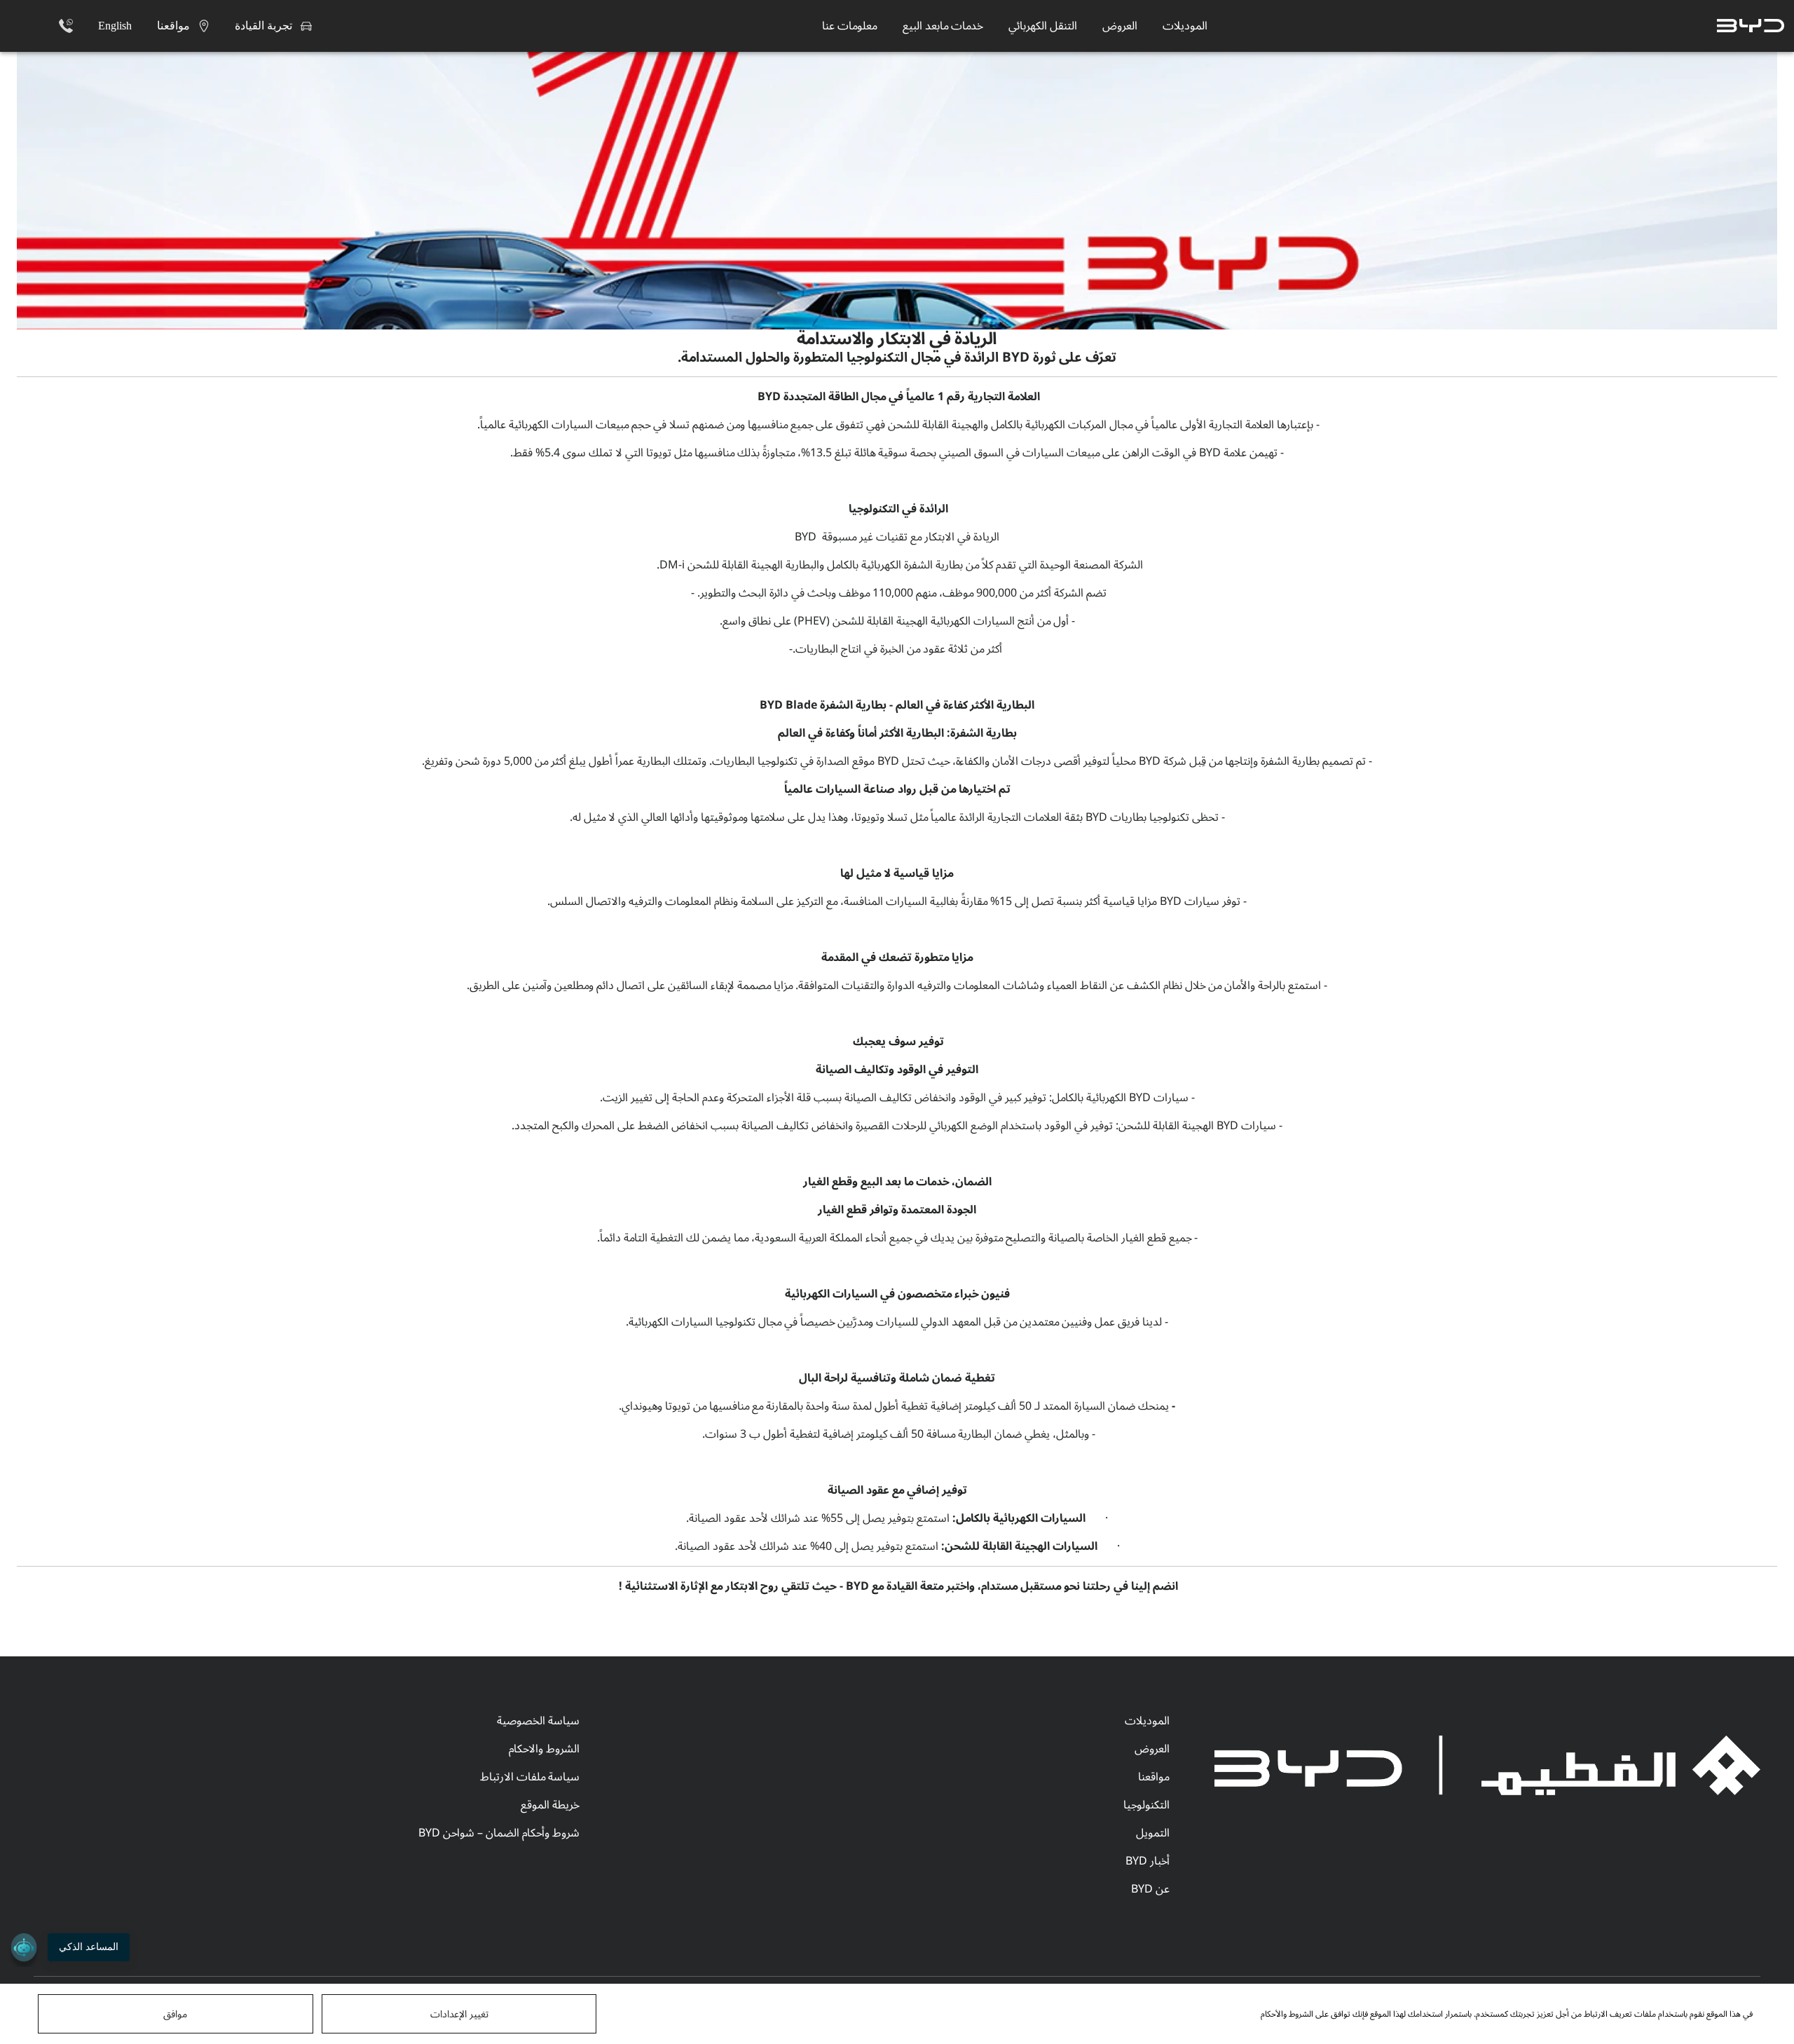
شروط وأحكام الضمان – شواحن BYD (499, 1833)
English (115, 26)
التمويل (1153, 1833)
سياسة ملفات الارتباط (530, 1777)
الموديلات (1147, 1721)
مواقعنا (1154, 1777)
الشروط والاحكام (544, 1749)
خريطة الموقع (550, 1805)
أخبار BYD (1148, 1861)
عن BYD (1150, 1889)
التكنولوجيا (1146, 1805)
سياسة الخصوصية (538, 1721)
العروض (1152, 1749)
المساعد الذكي (89, 1947)
